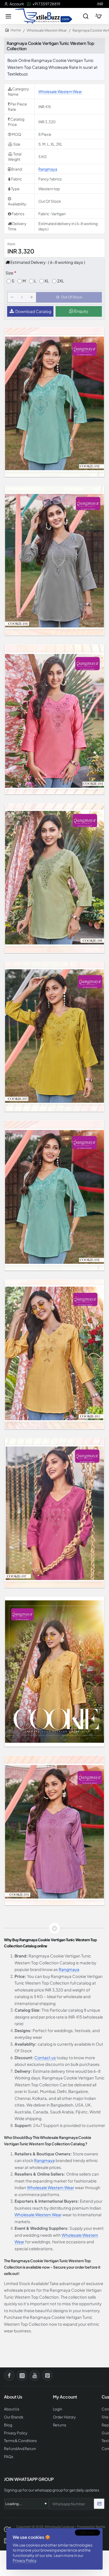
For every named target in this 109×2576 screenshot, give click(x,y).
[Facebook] (9, 2375)
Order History (65, 2417)
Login (58, 2409)
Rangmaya (48, 169)
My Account (65, 2397)
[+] (31, 297)
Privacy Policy (24, 2560)
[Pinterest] (47, 2375)
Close (90, 2532)
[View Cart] (98, 16)
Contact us (45, 2057)
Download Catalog (33, 311)
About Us (12, 2409)
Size (9, 273)
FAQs (9, 2457)
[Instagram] (22, 2375)
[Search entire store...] (86, 16)
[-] (12, 297)
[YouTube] (35, 2375)
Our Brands (14, 2417)
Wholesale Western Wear (47, 30)
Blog (8, 2425)
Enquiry (81, 311)
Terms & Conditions (20, 2441)
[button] (69, 297)
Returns (60, 2425)
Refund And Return (20, 2449)
